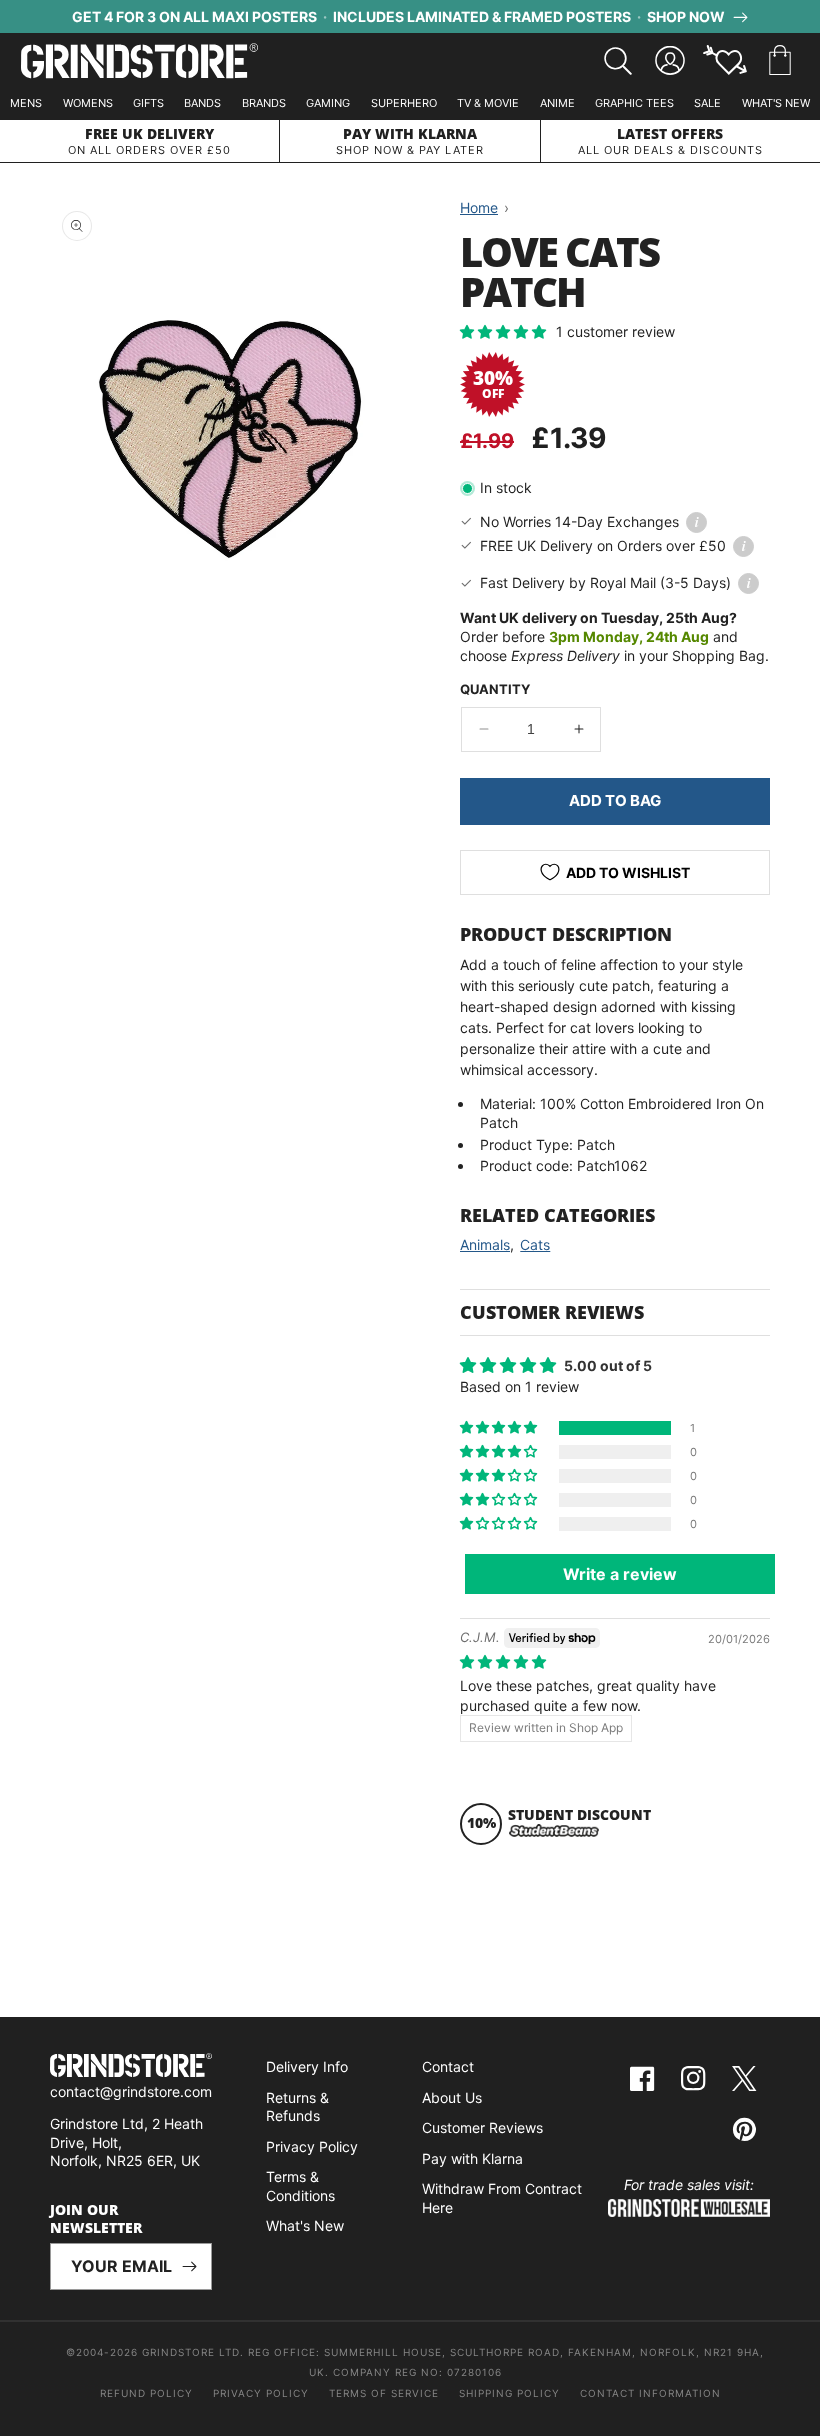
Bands (202, 103)
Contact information (650, 2393)
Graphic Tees (634, 103)
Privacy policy (261, 2393)
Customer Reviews (482, 2127)
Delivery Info (307, 2066)
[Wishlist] (725, 61)
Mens (26, 103)
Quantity (495, 689)
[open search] (618, 61)
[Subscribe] (189, 2266)
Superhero (404, 103)
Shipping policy (509, 2393)
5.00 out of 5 (608, 1365)
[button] (780, 61)
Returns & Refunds (297, 2107)
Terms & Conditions (300, 2186)
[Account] (670, 61)
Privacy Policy (312, 2146)
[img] (503, 1661)
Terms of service (384, 2393)
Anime (557, 103)
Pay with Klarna (472, 2158)
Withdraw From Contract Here (502, 2198)
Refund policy (146, 2393)
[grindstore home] (131, 2068)
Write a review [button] (620, 1574)
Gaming (328, 103)
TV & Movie (488, 103)
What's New (776, 103)
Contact (448, 2066)
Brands (264, 103)
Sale (707, 103)
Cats (535, 1244)
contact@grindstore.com (131, 2091)
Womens (88, 103)
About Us (452, 2097)
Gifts (148, 103)
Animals (485, 1244)
